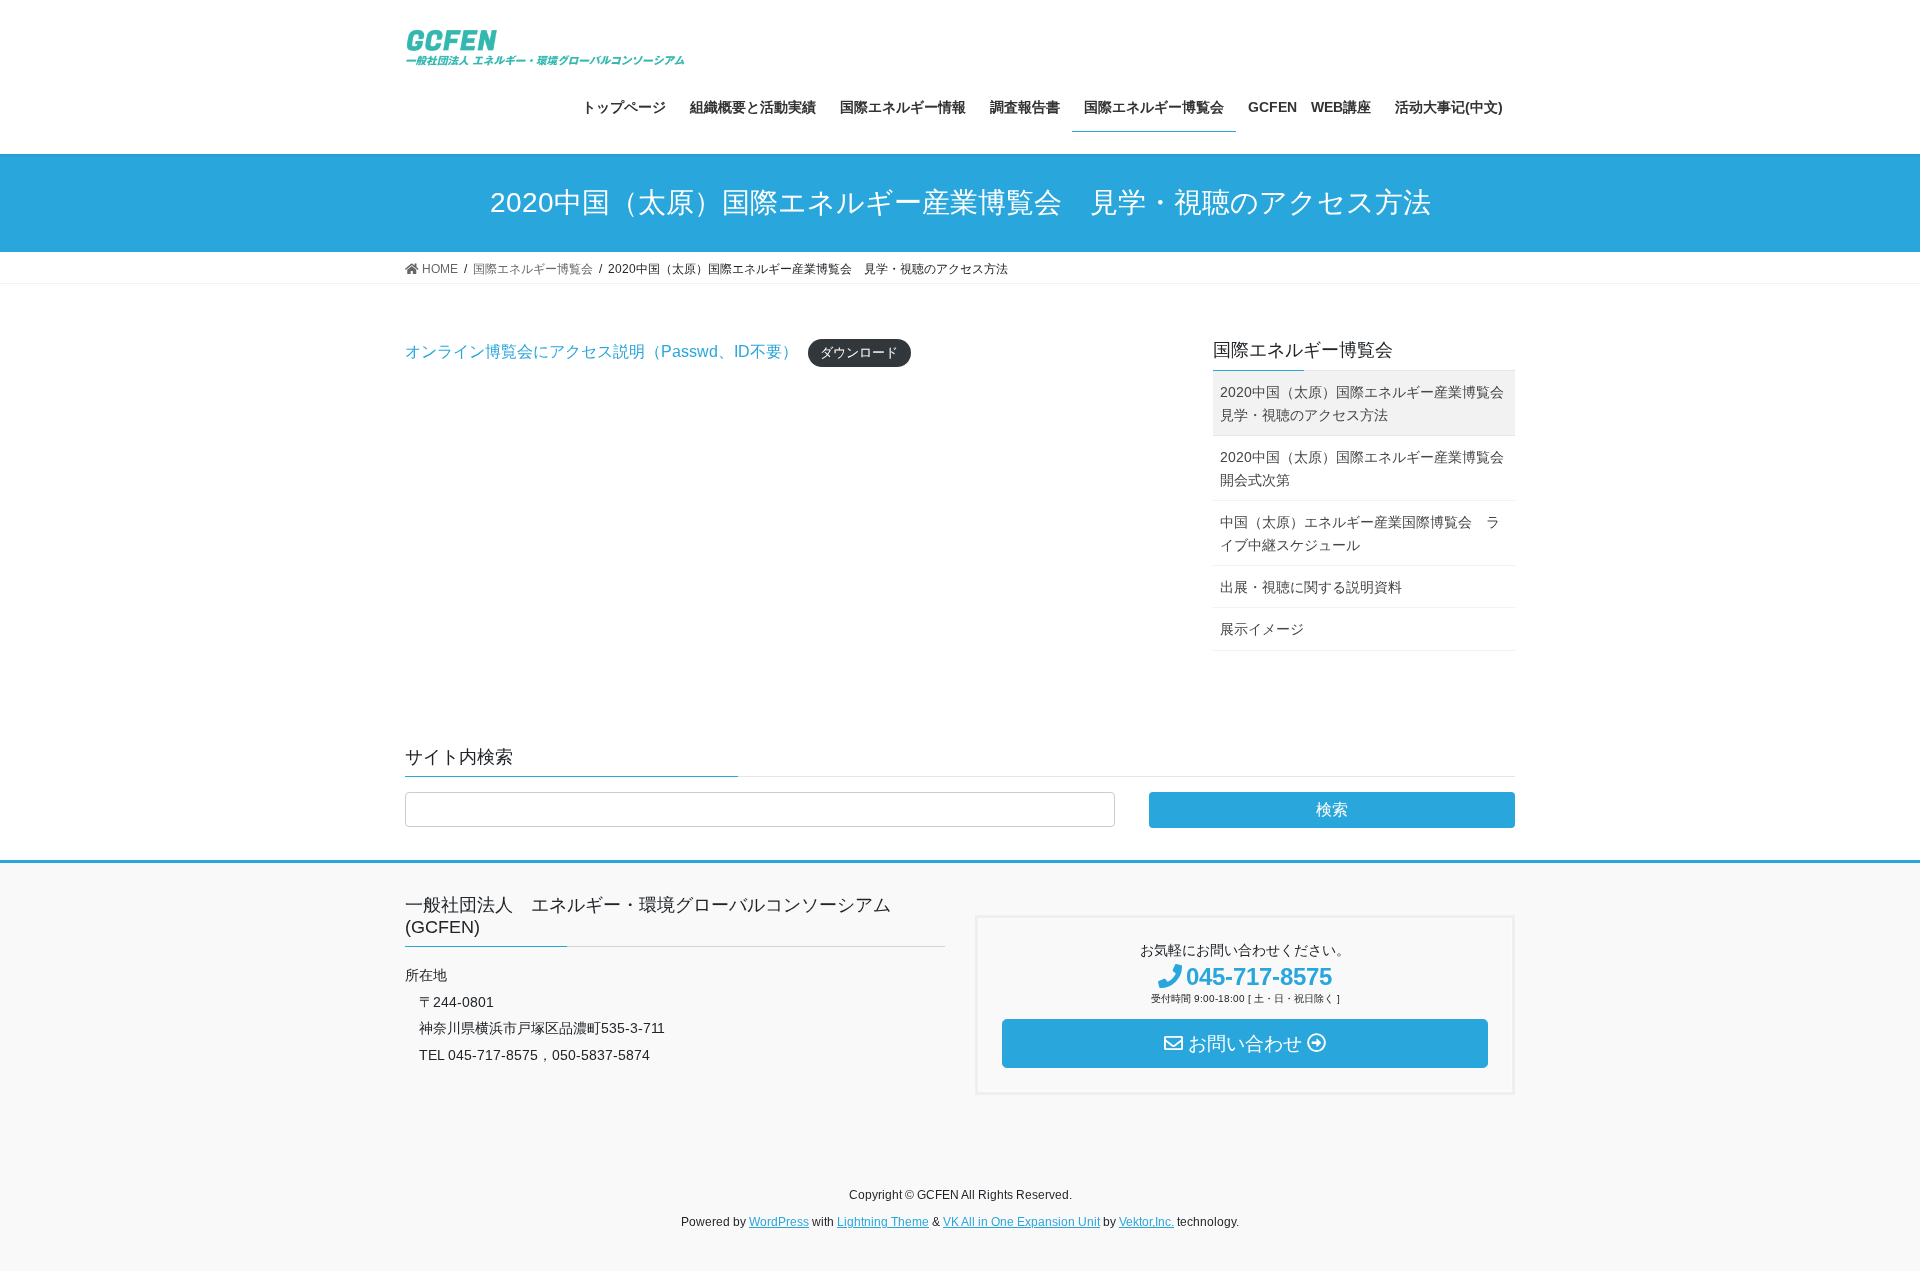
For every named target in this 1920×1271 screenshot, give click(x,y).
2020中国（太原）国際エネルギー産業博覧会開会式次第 (1362, 468)
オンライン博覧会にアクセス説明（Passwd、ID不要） (601, 351)
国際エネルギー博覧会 (1303, 350)
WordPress (779, 1222)
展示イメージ (1262, 629)
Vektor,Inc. (1146, 1222)
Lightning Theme (883, 1222)
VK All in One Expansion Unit (1021, 1222)
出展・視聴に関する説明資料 (1311, 587)
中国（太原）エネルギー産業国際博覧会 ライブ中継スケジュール (1360, 533)
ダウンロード (859, 352)
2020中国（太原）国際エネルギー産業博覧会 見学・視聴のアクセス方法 (1367, 403)
